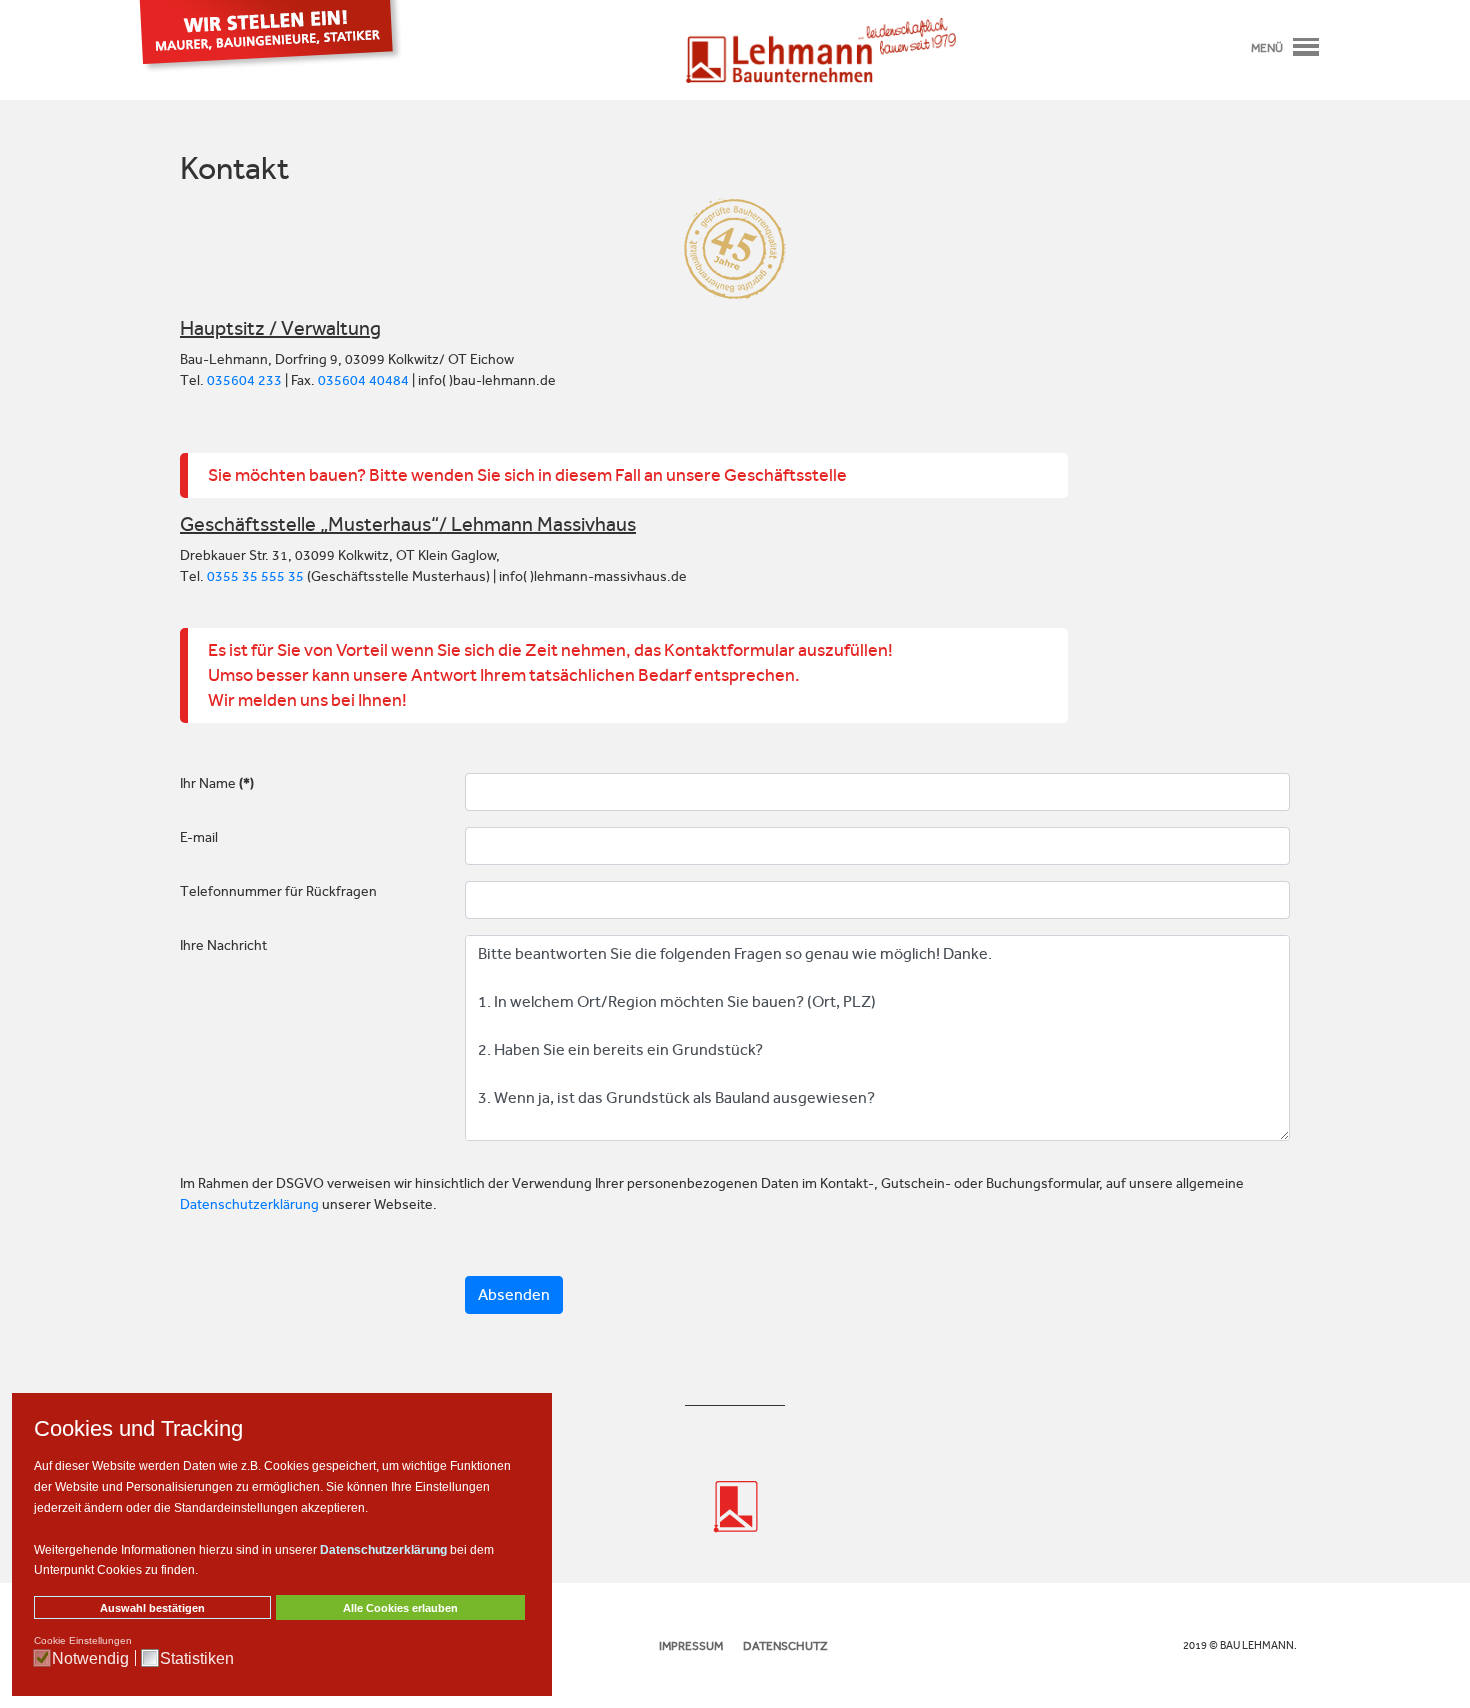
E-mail (199, 837)
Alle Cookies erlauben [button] (400, 1608)
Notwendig (90, 1659)
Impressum (691, 1646)
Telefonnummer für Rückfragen (278, 891)
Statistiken (197, 1659)
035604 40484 (363, 380)
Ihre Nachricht (223, 945)
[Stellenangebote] (271, 35)
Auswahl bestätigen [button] (152, 1608)
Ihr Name (217, 783)
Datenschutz (785, 1646)
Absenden (514, 1294)
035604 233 (244, 380)
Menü (1267, 48)
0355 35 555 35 (255, 576)
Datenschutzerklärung (249, 1204)
